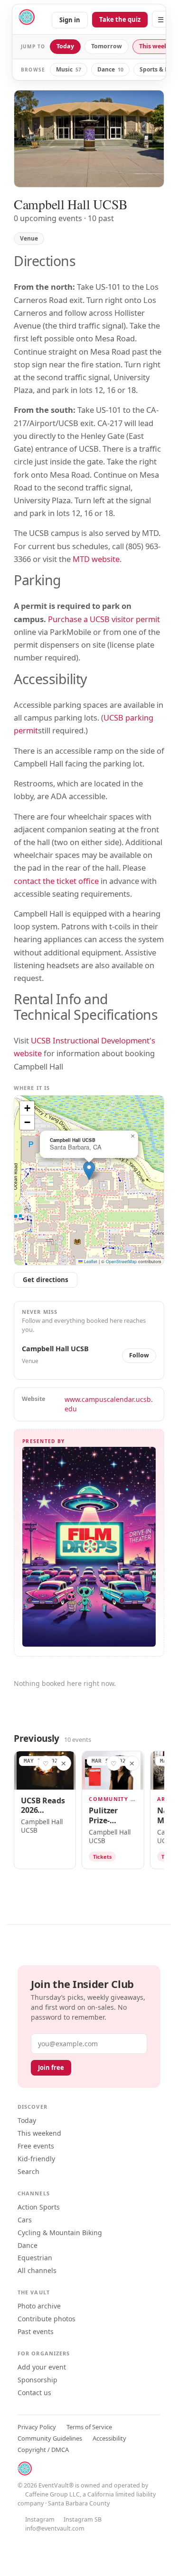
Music (69, 69)
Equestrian (35, 2258)
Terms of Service (89, 2427)
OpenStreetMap (121, 1261)
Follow (139, 1355)
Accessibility (109, 2438)
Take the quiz (120, 19)
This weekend (39, 2133)
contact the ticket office (56, 881)
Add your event (42, 2367)
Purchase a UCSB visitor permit (104, 619)
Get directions (46, 1280)
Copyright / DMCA (43, 2450)
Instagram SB (83, 2519)
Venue (29, 238)
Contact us (34, 2393)
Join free (51, 2068)
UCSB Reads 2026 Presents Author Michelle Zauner (43, 1806)
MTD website (96, 559)
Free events (36, 2146)
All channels (37, 2270)
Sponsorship (37, 2380)
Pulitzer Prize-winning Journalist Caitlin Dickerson (108, 1816)
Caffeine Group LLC (52, 2494)
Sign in (70, 20)
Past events (36, 2331)
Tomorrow (107, 46)
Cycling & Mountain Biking (60, 2233)
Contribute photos (47, 2319)
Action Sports (39, 2207)
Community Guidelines (50, 2438)
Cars (25, 2220)
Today (65, 46)
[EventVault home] (27, 19)
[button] (89, 1171)
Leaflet (90, 1261)
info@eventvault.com (55, 2528)
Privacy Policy (37, 2427)
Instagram (40, 2519)
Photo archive (39, 2306)
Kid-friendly (36, 2159)
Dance (110, 69)
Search (28, 2171)
